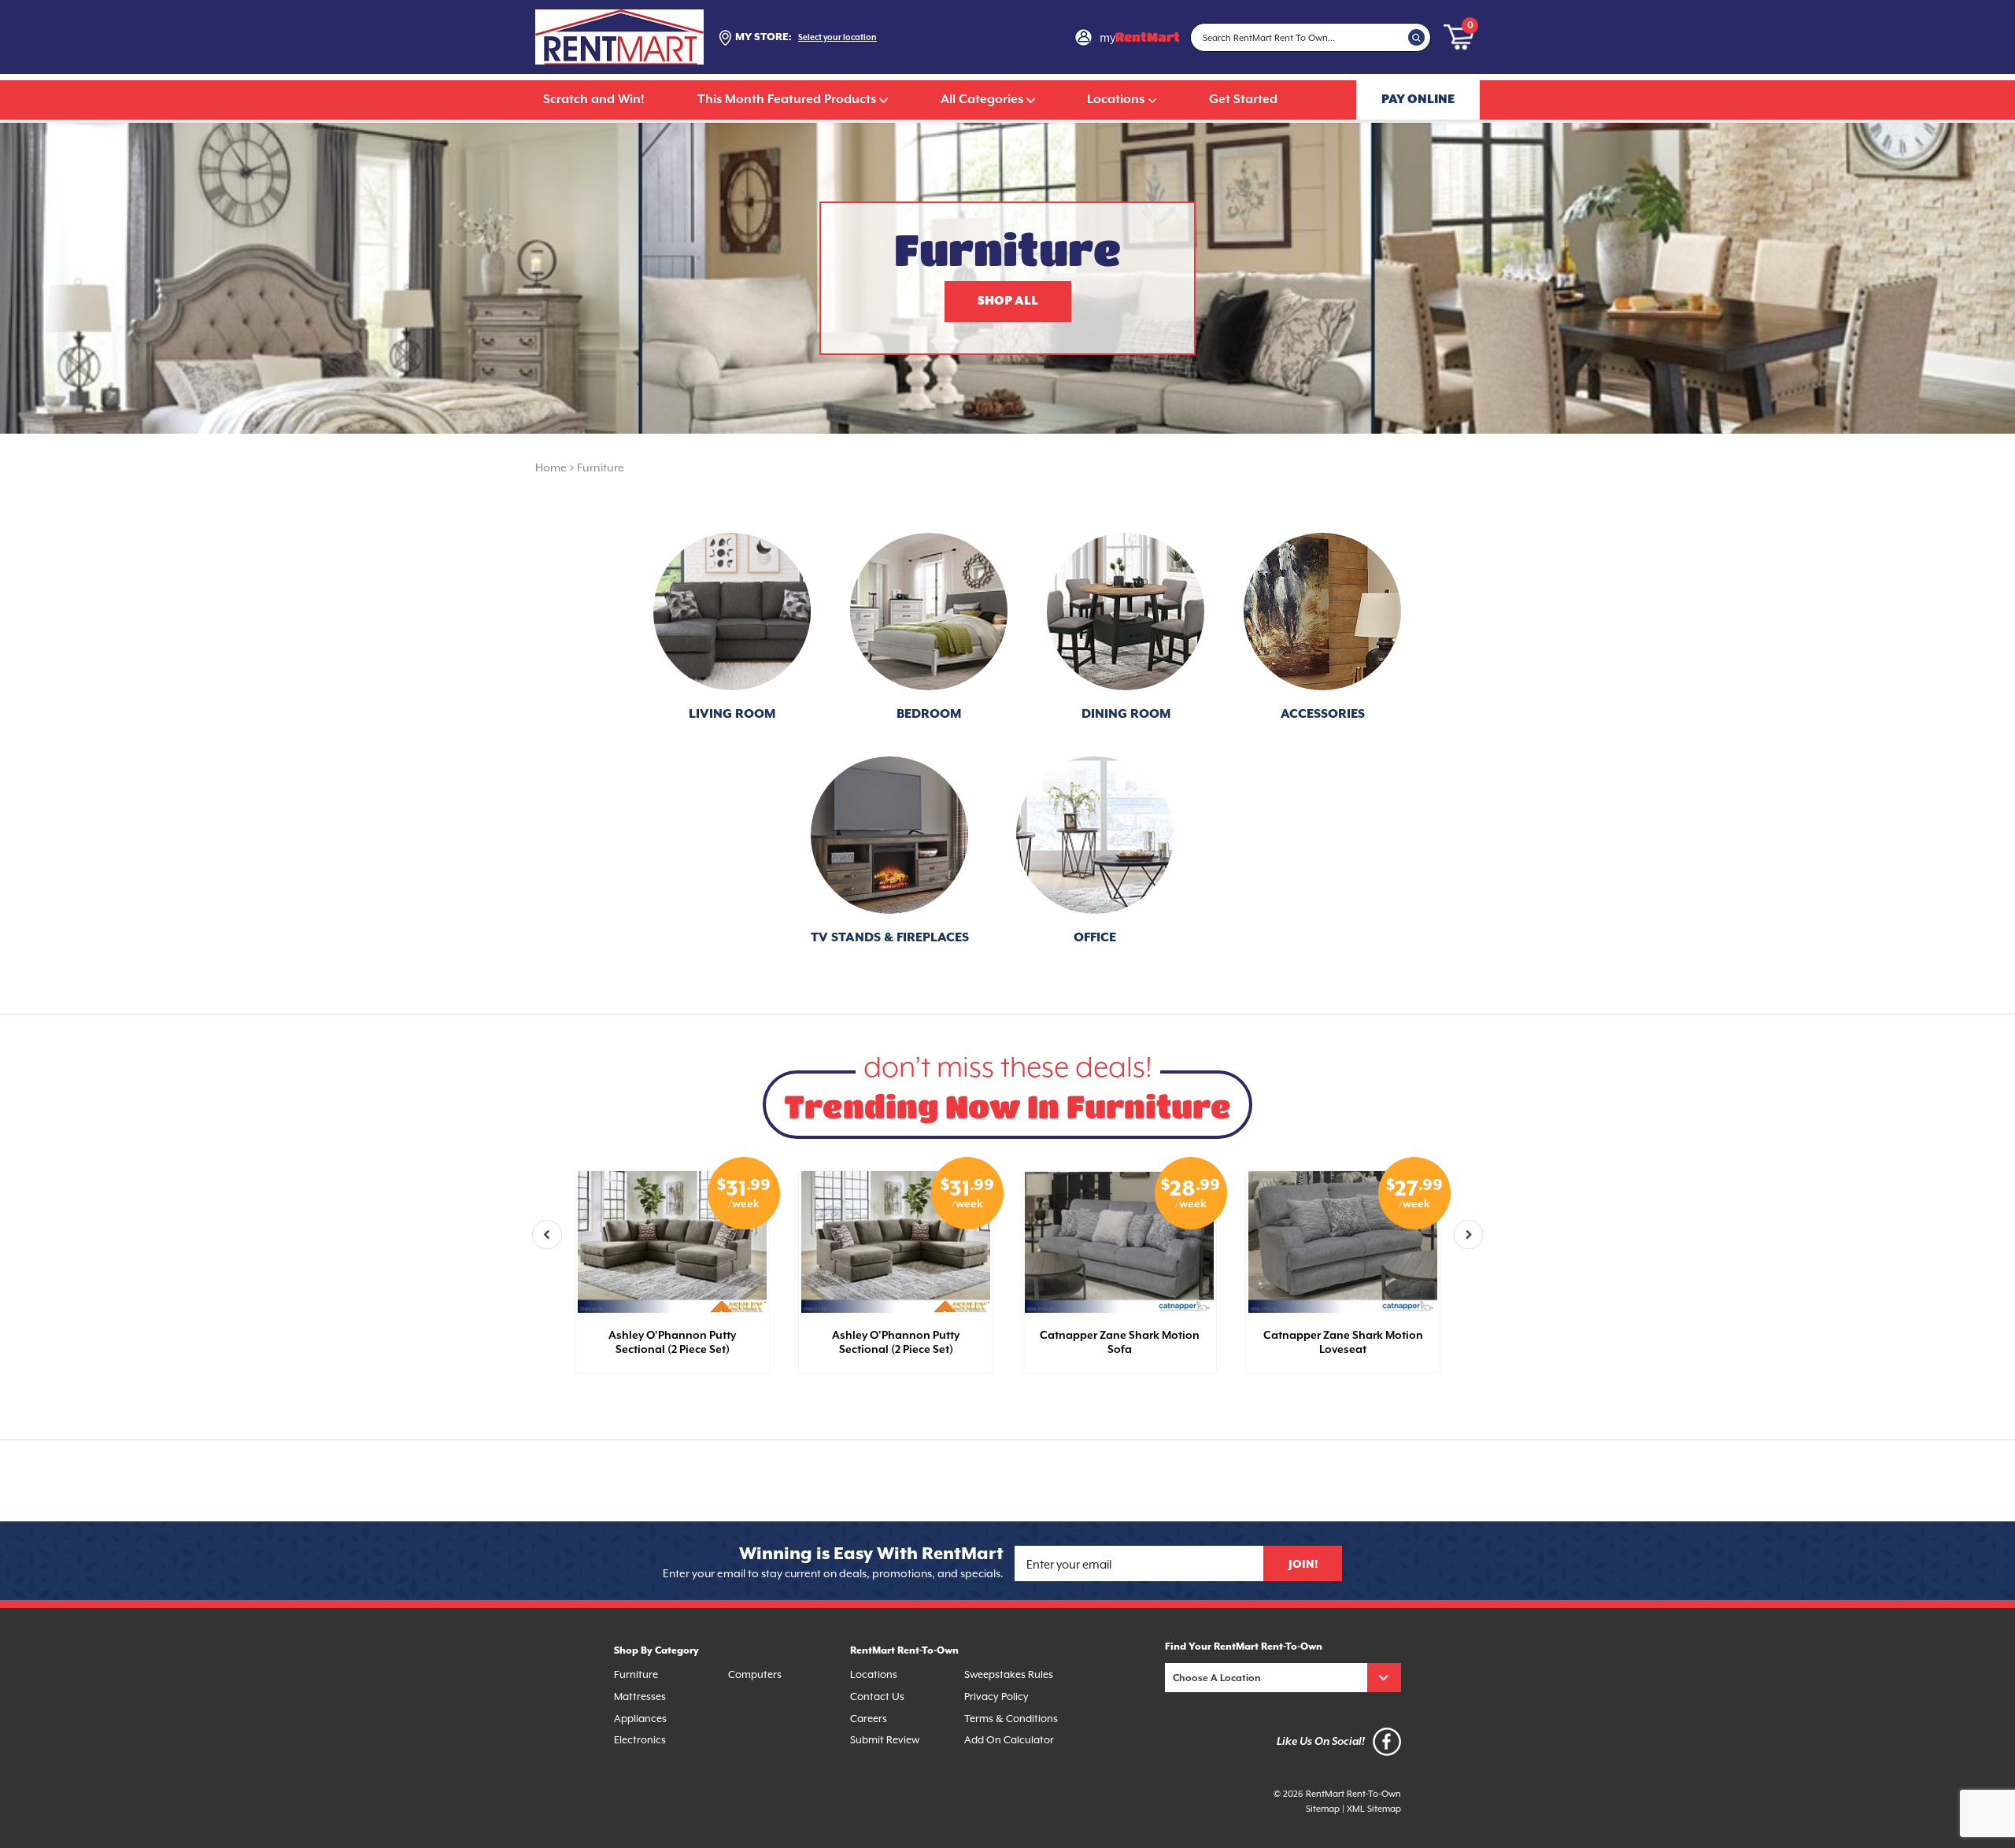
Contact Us (877, 1696)
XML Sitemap (1374, 1809)
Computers (755, 1674)
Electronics (640, 1740)
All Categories (982, 100)
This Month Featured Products (787, 100)
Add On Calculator (1009, 1740)
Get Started (1243, 100)
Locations (1116, 100)
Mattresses (640, 1696)
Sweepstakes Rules (1009, 1674)
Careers (869, 1719)
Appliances (640, 1719)
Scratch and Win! (594, 100)
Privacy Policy (996, 1696)
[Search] (1417, 37)
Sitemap (1323, 1809)
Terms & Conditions (1011, 1719)
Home (551, 468)
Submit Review (885, 1740)
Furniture (601, 468)
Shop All (1008, 301)
